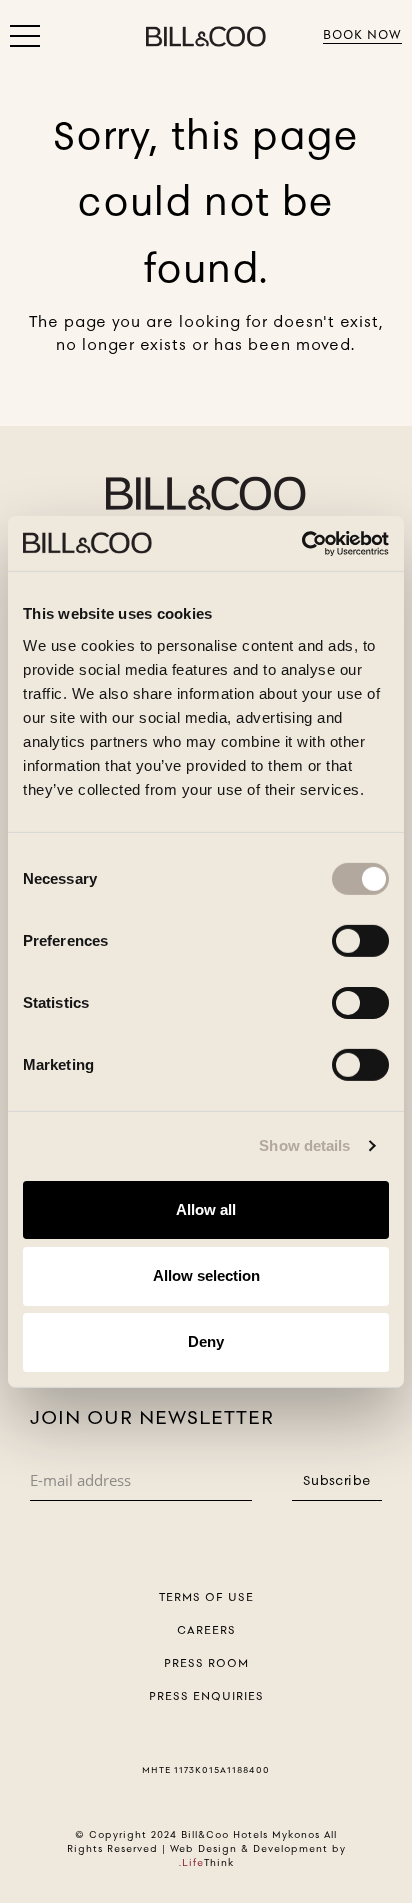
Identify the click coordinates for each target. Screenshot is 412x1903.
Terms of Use (206, 1597)
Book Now (362, 34)
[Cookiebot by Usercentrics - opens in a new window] (301, 543)
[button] (25, 40)
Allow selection (206, 1275)
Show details (304, 1145)
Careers (206, 1630)
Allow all (206, 1208)
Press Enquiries (206, 1696)
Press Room (206, 1663)
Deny (206, 1341)
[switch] (360, 940)
